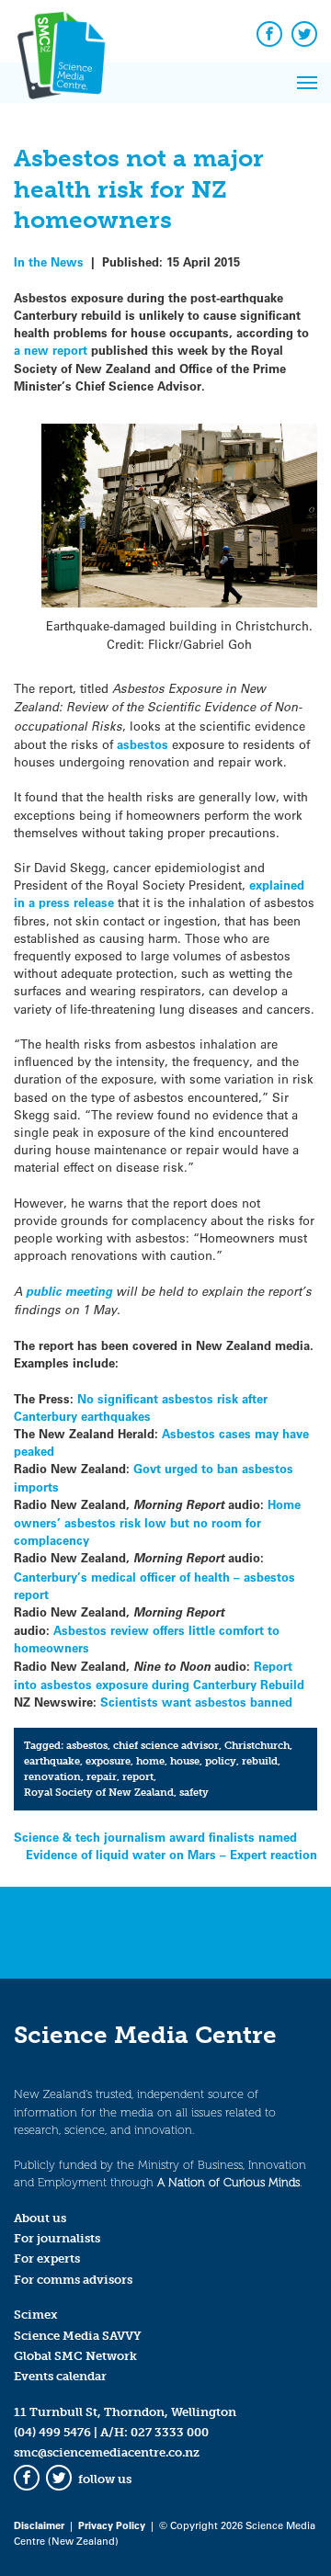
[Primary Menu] (307, 83)
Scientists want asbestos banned (196, 1702)
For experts (47, 2258)
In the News (49, 261)
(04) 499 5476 (52, 2432)
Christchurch (257, 1745)
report (138, 1776)
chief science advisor (166, 1745)
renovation (52, 1776)
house (185, 1761)
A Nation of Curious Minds (228, 2182)
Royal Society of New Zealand (99, 1792)
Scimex (36, 2315)
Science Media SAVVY (78, 2336)
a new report (52, 350)
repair (102, 1776)
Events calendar (60, 2376)
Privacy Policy (112, 2525)
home (150, 1761)
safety (194, 1792)
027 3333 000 (170, 2432)
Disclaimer (39, 2525)
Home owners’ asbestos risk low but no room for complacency (157, 1522)
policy (221, 1761)
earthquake (52, 1761)
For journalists (57, 2238)
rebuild (260, 1761)
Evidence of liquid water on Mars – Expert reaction (171, 1854)
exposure (108, 1761)
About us (40, 2218)
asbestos (143, 744)
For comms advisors (73, 2280)
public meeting (69, 1291)
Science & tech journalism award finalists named (155, 1837)
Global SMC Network (75, 2356)
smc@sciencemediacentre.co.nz (107, 2452)
